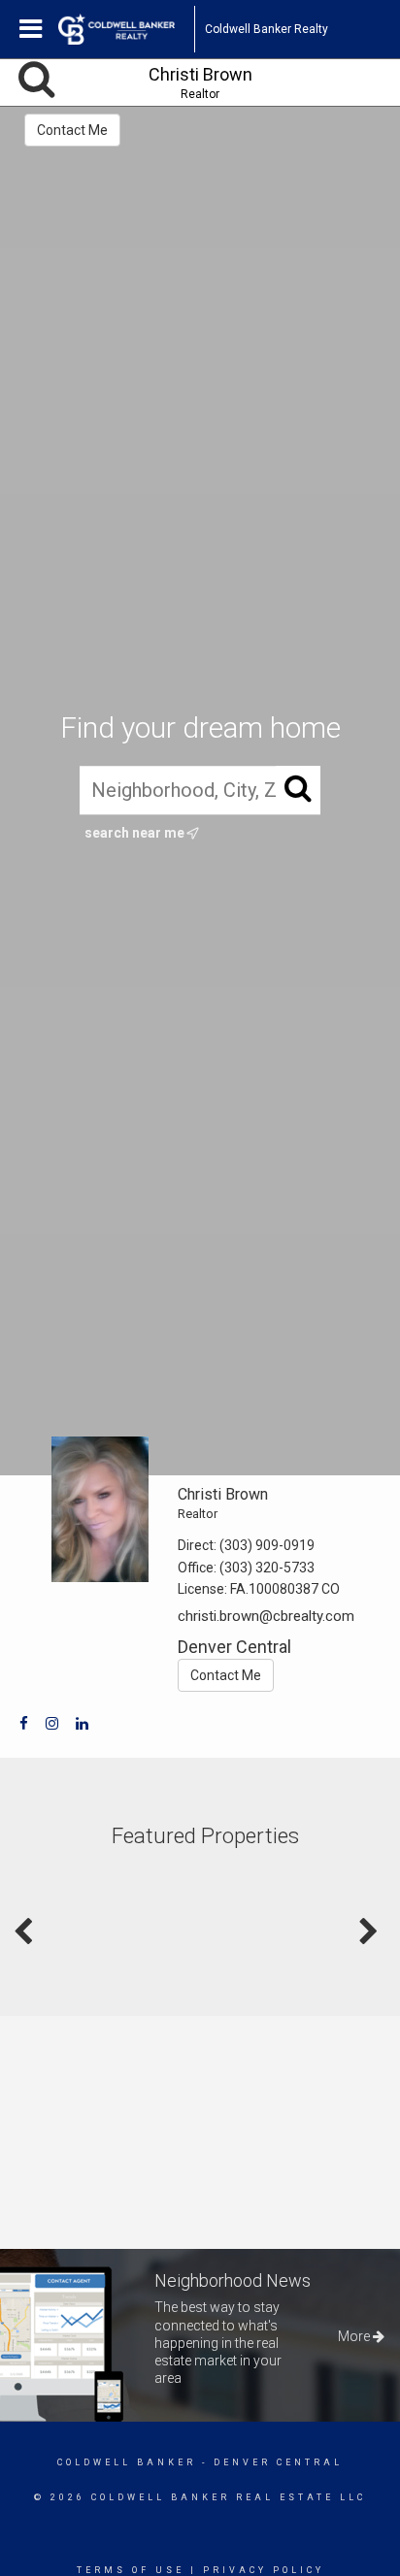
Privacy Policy (264, 2570)
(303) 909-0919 (267, 1545)
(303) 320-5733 (267, 1568)
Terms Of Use (131, 2570)
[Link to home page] (126, 29)
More (355, 2336)
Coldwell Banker (127, 2462)
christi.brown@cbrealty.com (266, 1616)
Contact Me (72, 130)
